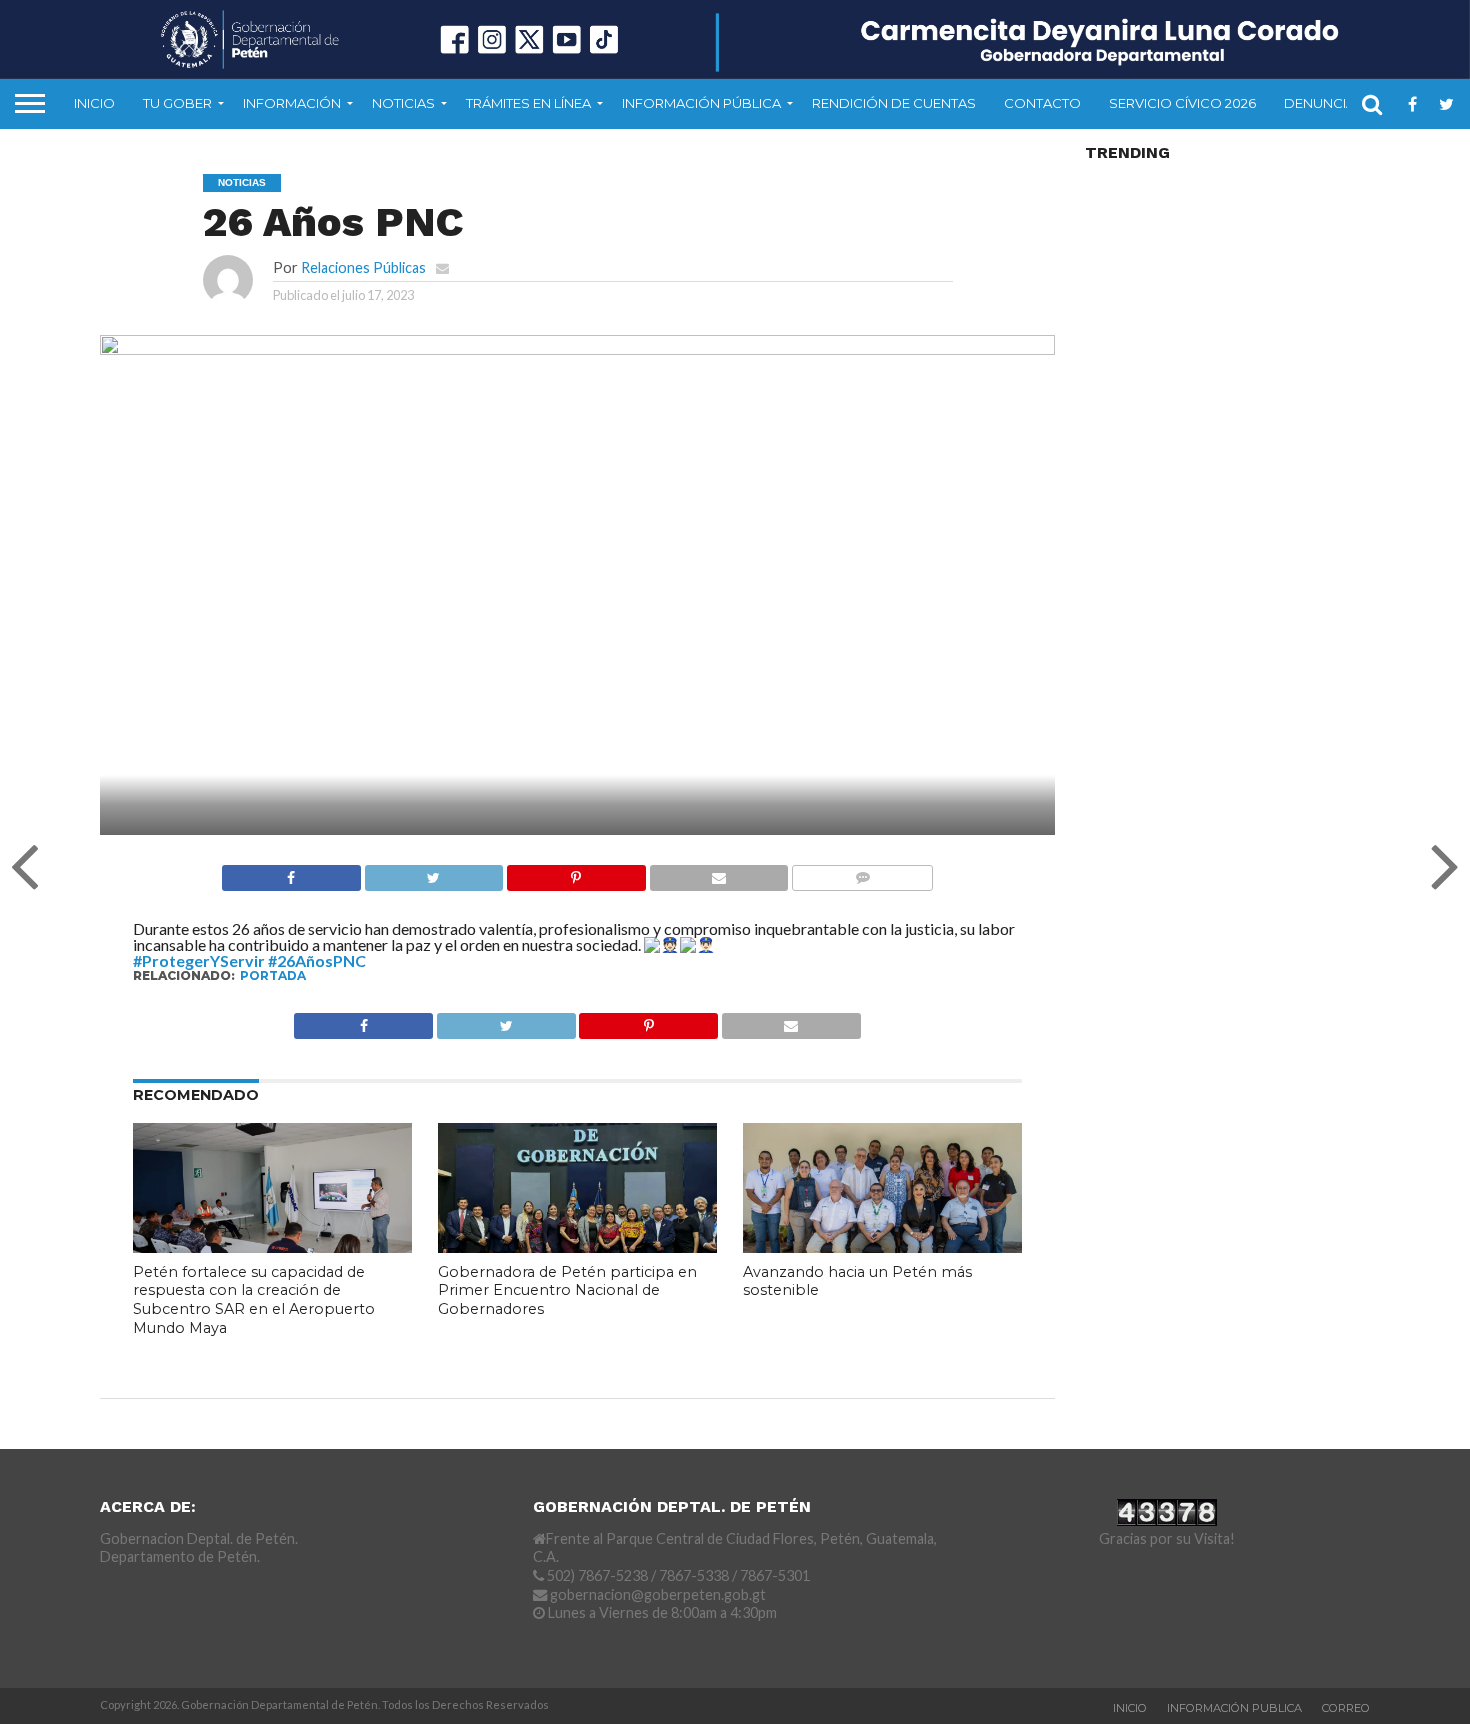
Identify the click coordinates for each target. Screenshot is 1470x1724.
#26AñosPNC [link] (317, 960)
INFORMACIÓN (292, 103)
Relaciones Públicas (363, 267)
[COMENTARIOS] (862, 872)
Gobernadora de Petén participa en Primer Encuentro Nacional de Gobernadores (567, 1290)
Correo (1346, 1708)
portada (273, 975)
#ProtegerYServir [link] (199, 960)
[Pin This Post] (576, 872)
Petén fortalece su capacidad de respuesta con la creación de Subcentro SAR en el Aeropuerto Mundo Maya (254, 1300)
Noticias (403, 103)
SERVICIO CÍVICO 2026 (1182, 103)
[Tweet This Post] (434, 872)
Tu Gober (177, 103)
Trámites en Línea (528, 103)
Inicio (94, 103)
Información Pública (701, 103)
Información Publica (1234, 1708)
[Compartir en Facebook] (291, 872)
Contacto (1042, 103)
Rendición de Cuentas (894, 103)
